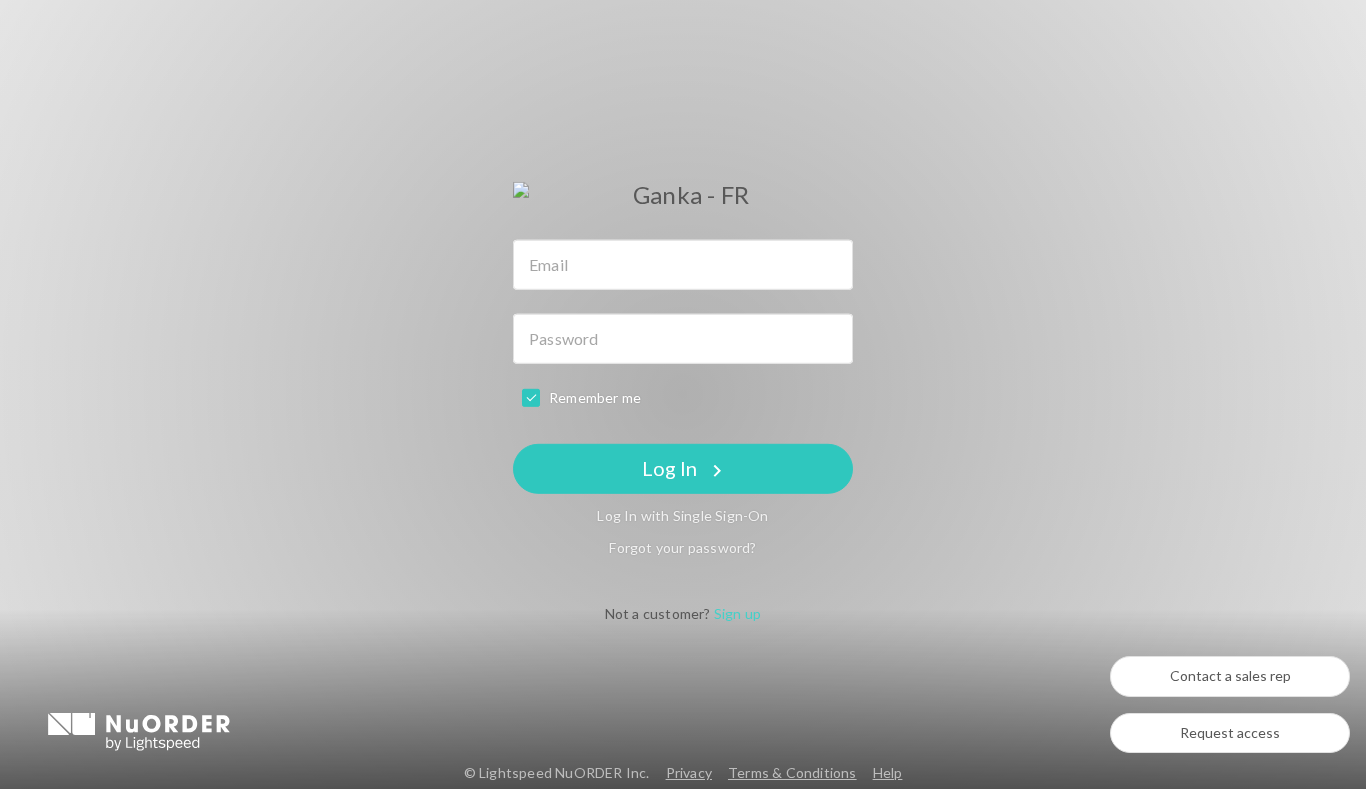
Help (888, 772)
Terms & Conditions (792, 772)
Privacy (689, 772)
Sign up (737, 613)
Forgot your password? (682, 547)
